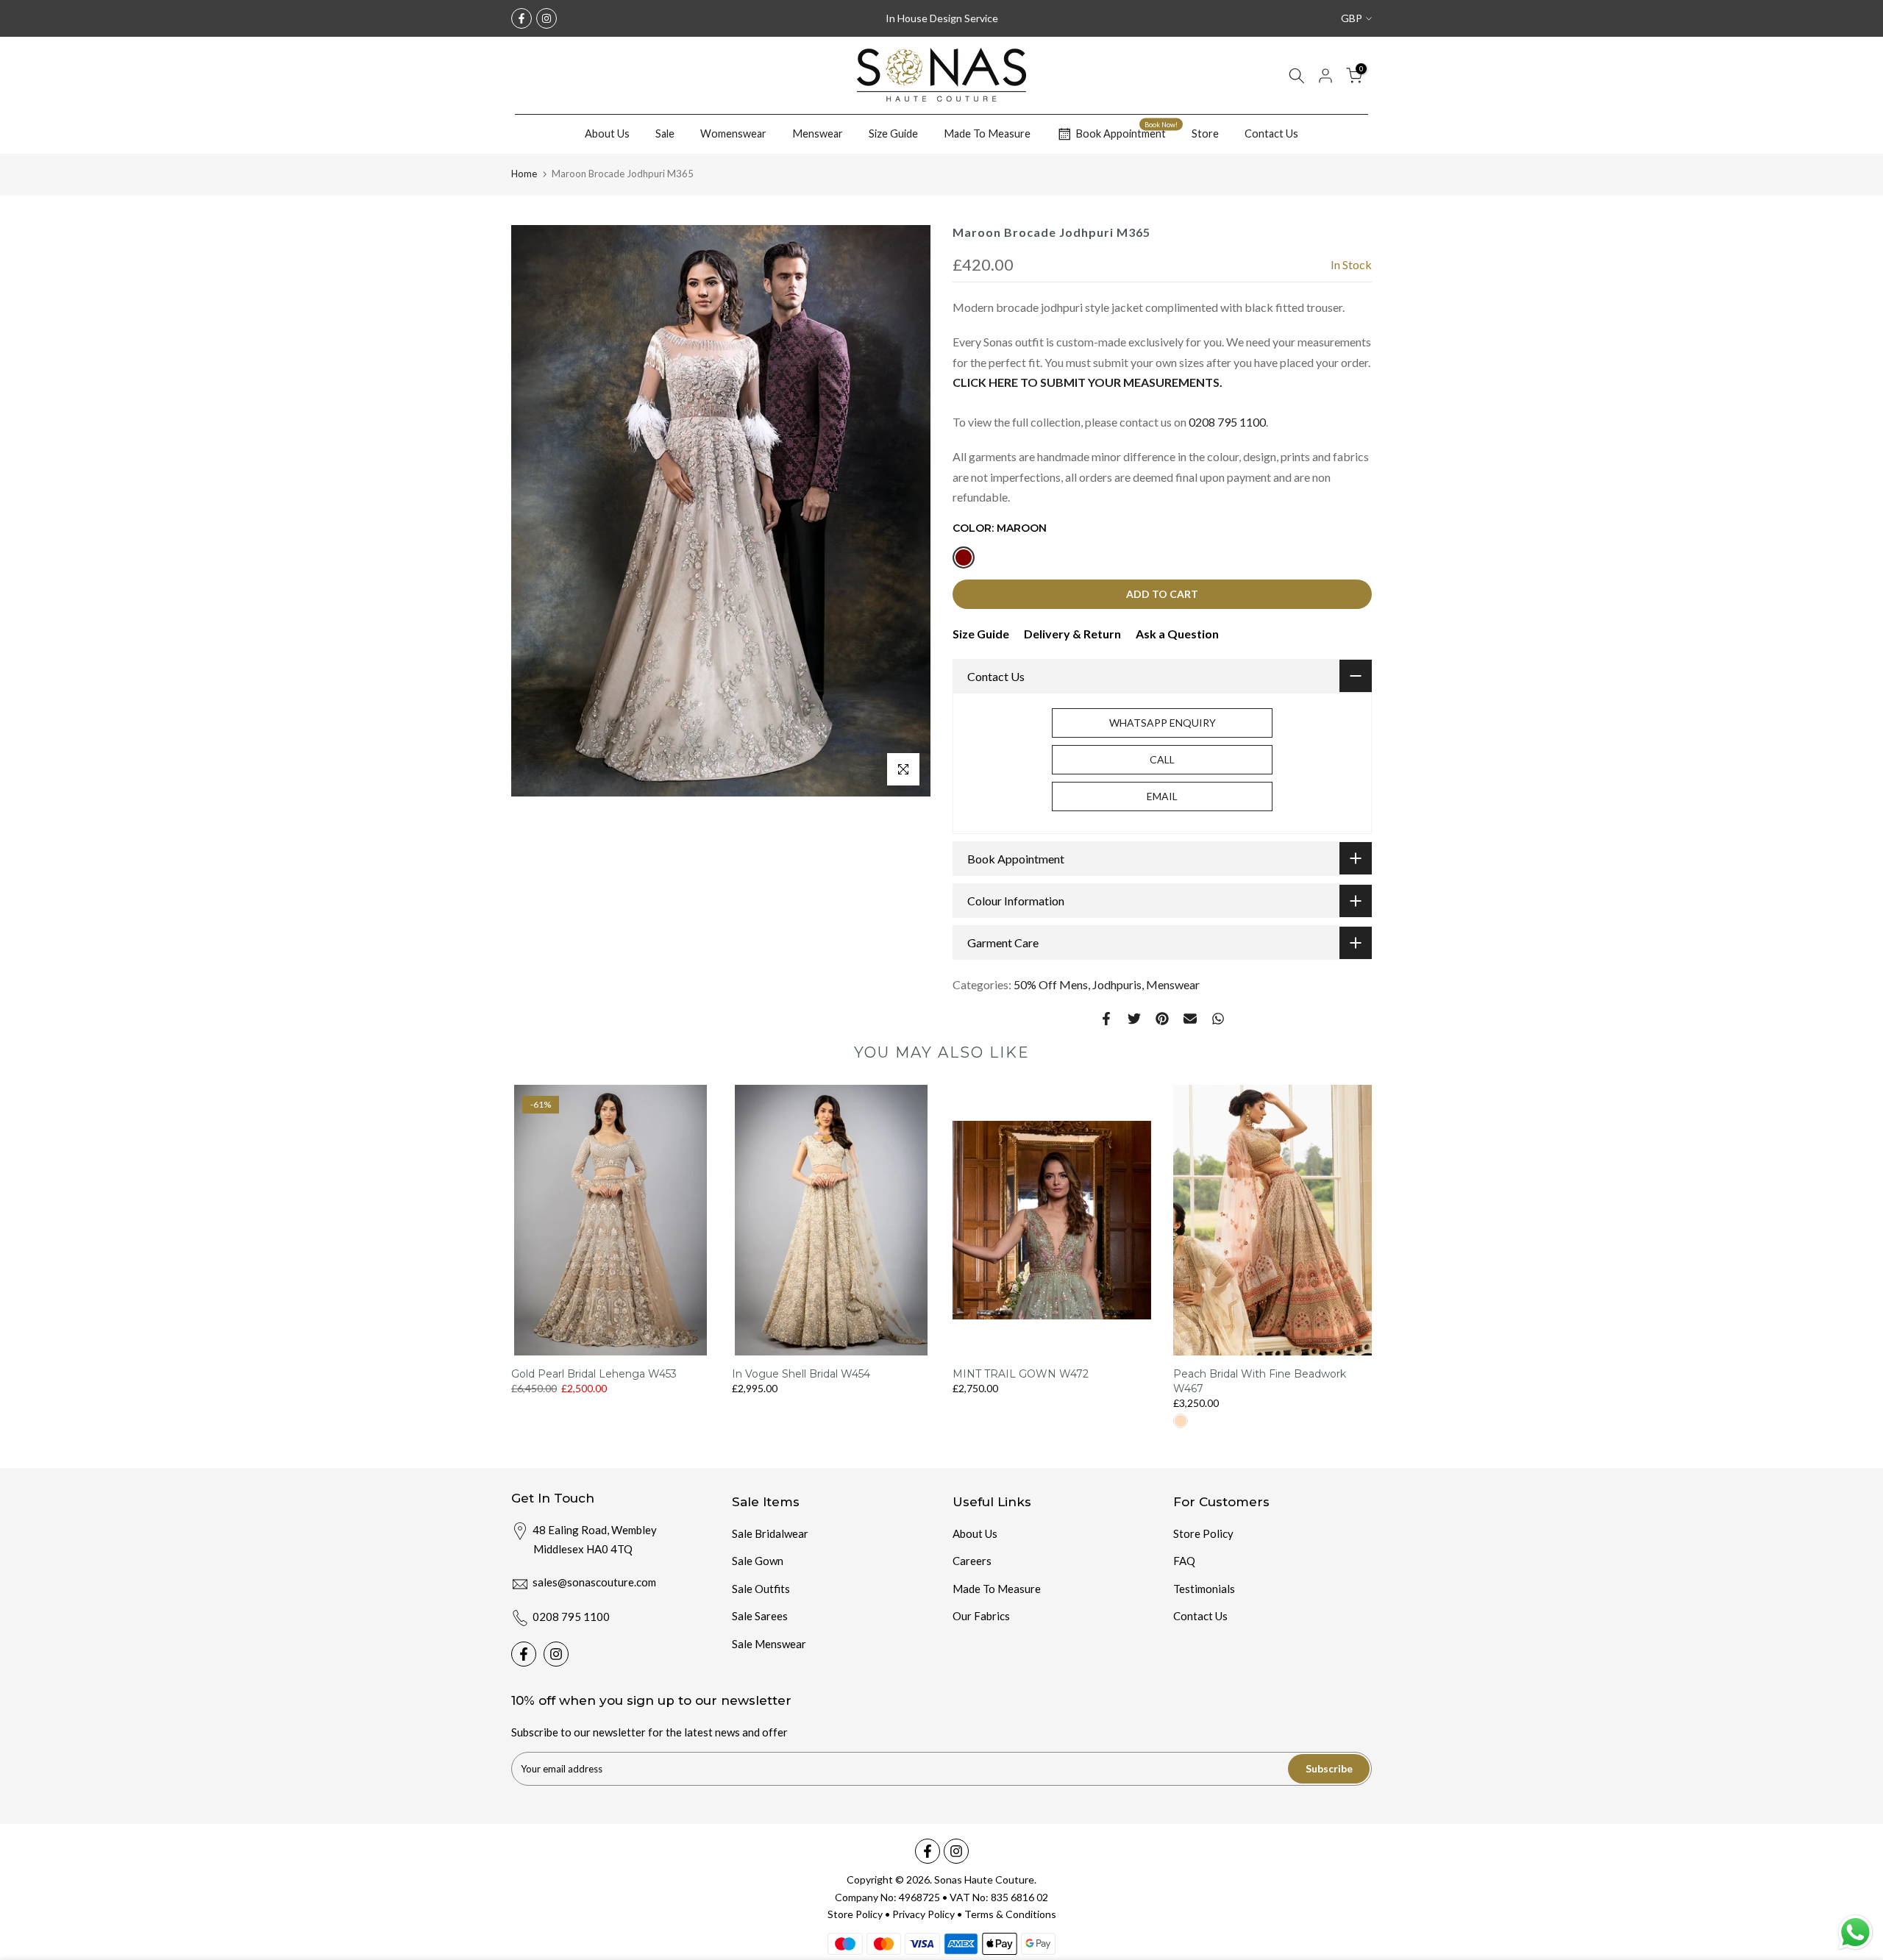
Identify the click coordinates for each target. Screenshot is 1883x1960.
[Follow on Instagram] (547, 18)
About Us (607, 133)
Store (1205, 133)
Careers (972, 1561)
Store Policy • (860, 1914)
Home (524, 174)
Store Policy (1203, 1533)
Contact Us (1271, 133)
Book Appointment (1126, 132)
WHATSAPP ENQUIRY (1163, 723)
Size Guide (893, 133)
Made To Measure (987, 133)
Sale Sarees (760, 1616)
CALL (1162, 759)
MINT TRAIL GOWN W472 (1021, 1374)
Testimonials (1204, 1589)
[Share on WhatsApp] (1218, 1019)
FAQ (1184, 1561)
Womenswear (733, 133)
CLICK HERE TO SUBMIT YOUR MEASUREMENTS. (1088, 382)
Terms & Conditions (1010, 1914)
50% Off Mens (1051, 984)
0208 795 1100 (1227, 422)
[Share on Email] (1190, 1019)
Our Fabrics (981, 1616)
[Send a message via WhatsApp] (1855, 1932)
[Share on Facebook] (1106, 1019)
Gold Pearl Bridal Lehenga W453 (594, 1374)
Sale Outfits (761, 1589)
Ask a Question (1177, 634)
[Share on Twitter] (1134, 1019)
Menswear (818, 133)
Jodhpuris (1117, 984)
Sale (665, 133)
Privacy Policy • (928, 1914)
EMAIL (1162, 796)
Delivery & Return (1072, 634)
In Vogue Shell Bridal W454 (801, 1374)
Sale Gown (758, 1561)
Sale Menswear (769, 1644)
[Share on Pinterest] (1162, 1019)
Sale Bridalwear (770, 1533)
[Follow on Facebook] (522, 18)
